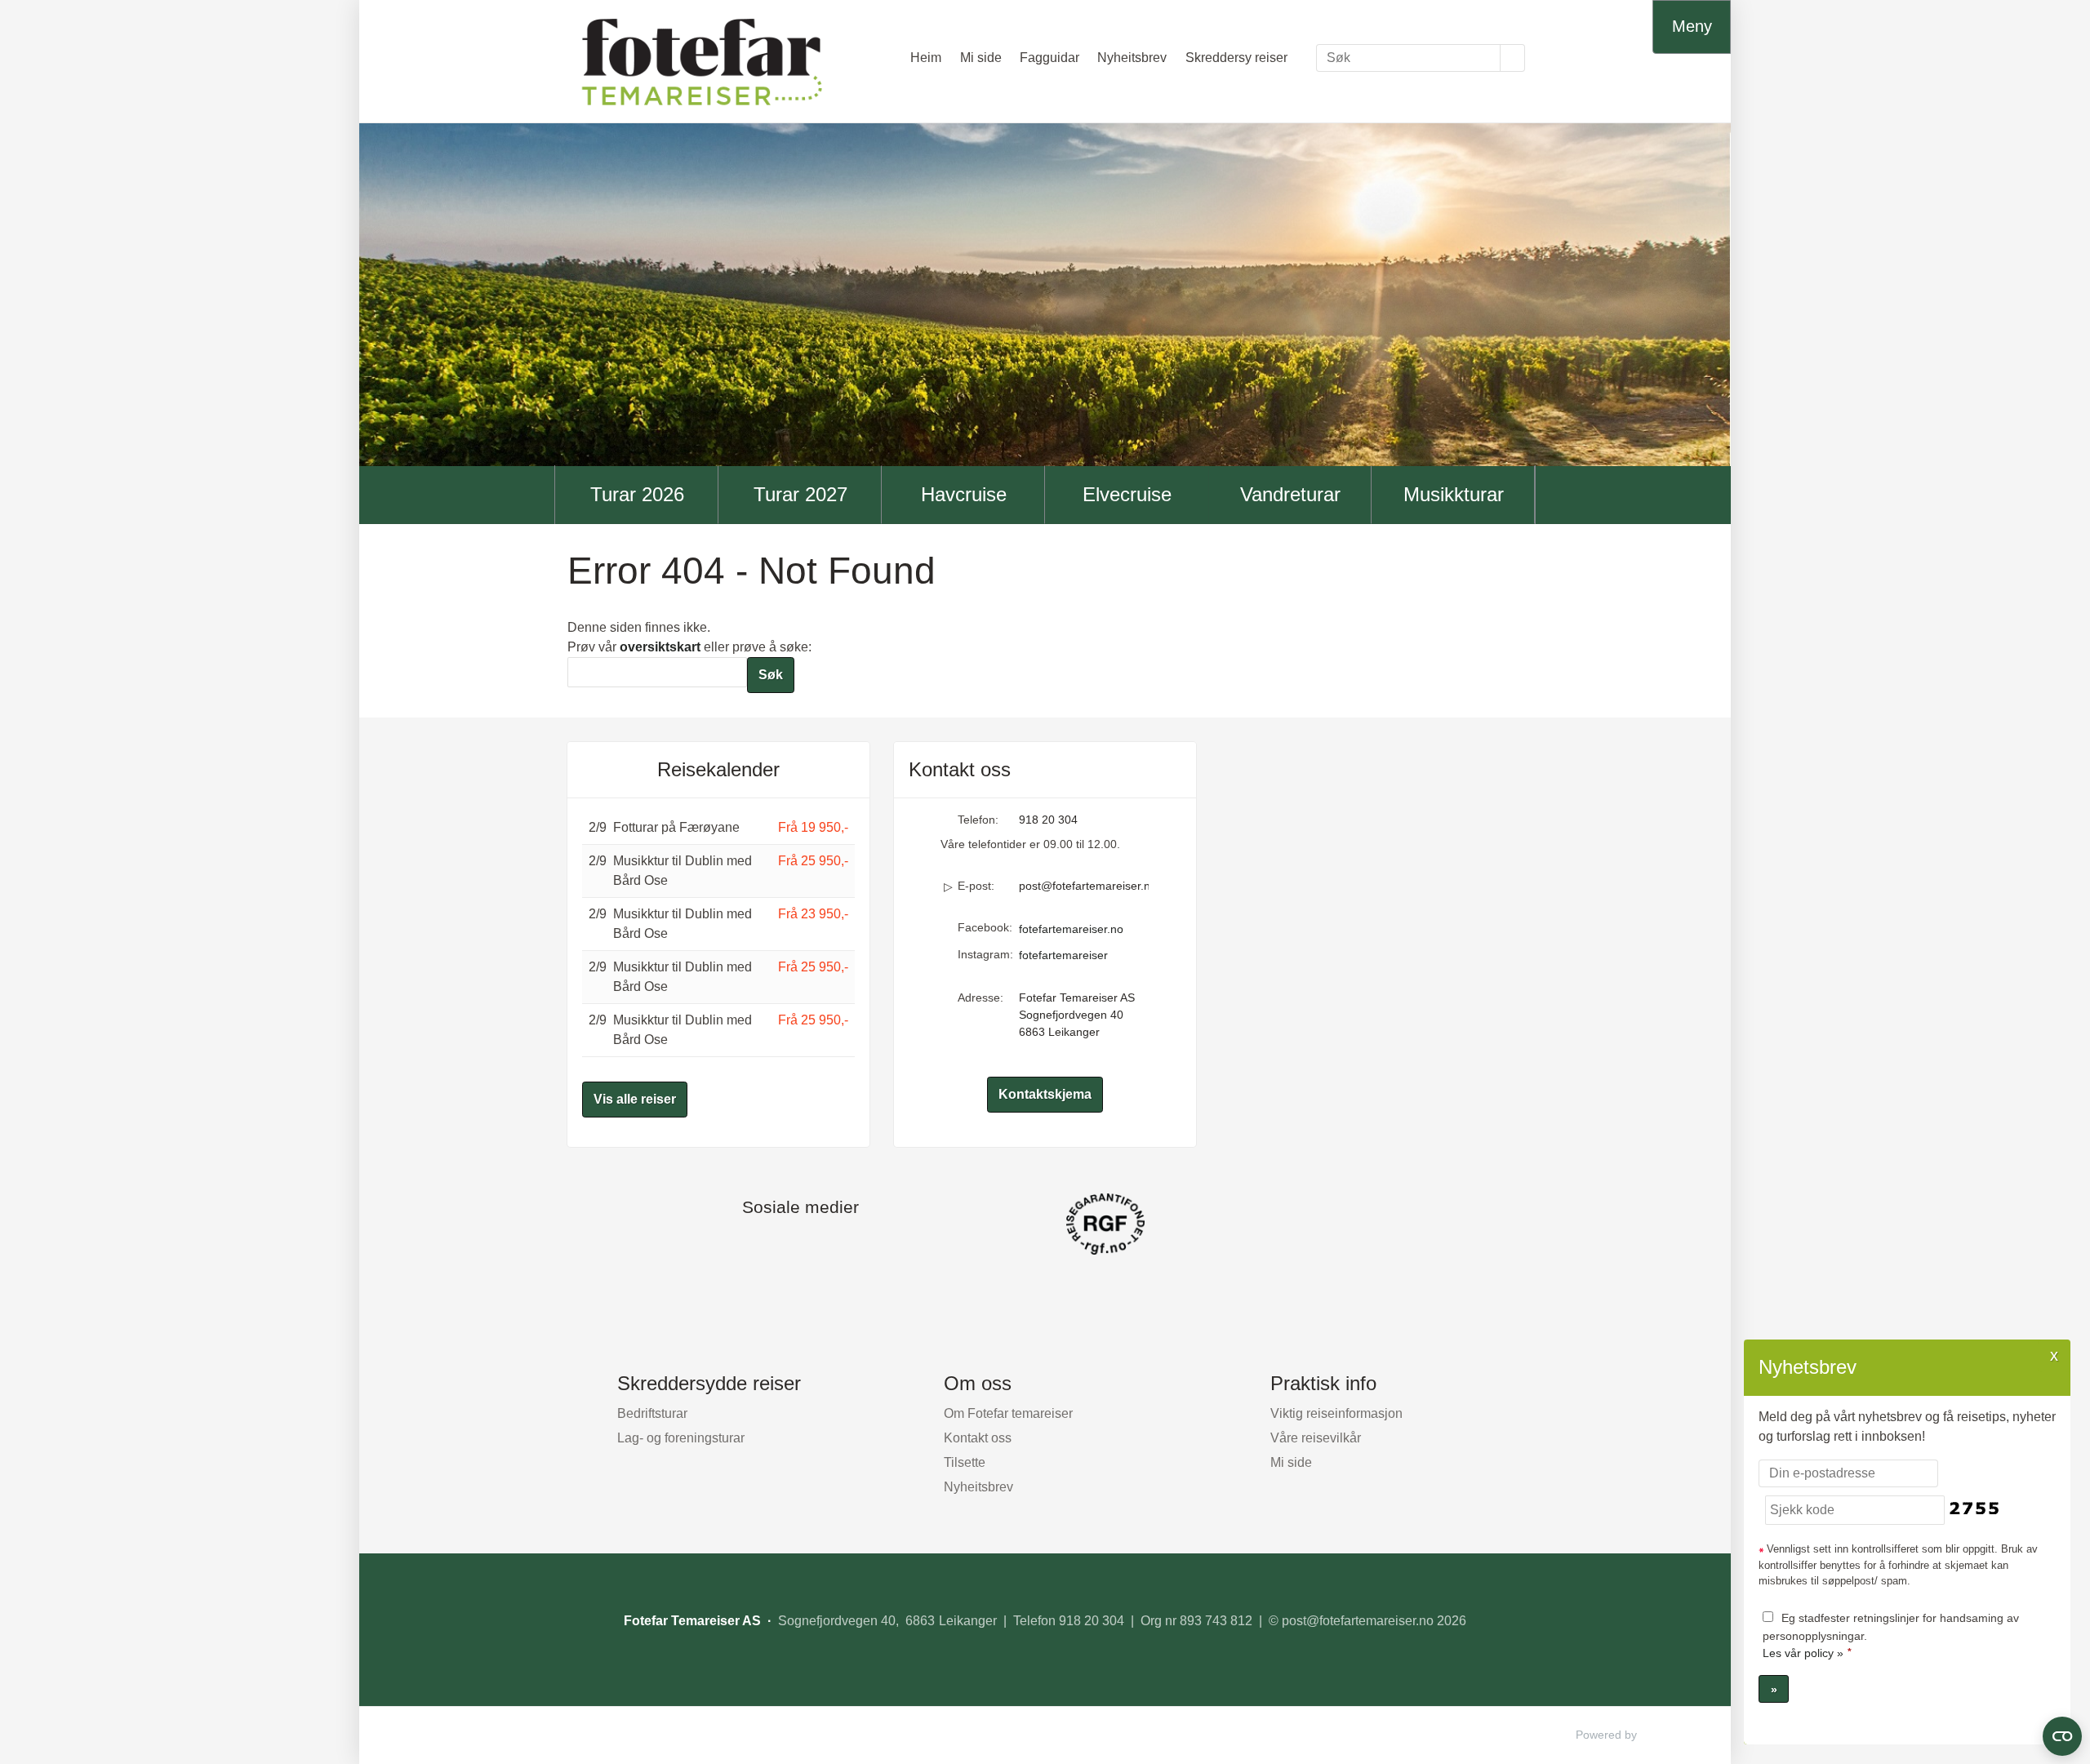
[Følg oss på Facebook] (784, 1245)
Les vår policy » (1803, 1653)
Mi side (981, 58)
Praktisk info (1323, 1383)
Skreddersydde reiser (709, 1383)
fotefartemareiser (1063, 955)
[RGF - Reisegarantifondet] (1045, 1224)
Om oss (978, 1383)
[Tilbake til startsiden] (702, 61)
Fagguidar (1049, 58)
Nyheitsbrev (1132, 58)
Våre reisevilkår (1316, 1438)
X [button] (2054, 1355)
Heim (926, 58)
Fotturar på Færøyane (676, 827)
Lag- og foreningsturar (681, 1438)
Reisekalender (718, 769)
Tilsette (965, 1462)
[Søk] (1513, 58)
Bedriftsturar (652, 1413)
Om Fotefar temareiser (1008, 1413)
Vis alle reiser (635, 1099)
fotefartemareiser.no (1071, 929)
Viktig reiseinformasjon (1336, 1413)
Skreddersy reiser (1236, 58)
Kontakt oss (978, 1438)
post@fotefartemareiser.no (1084, 886)
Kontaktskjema (1045, 1094)
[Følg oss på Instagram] (816, 1245)
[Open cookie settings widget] (2062, 1736)
